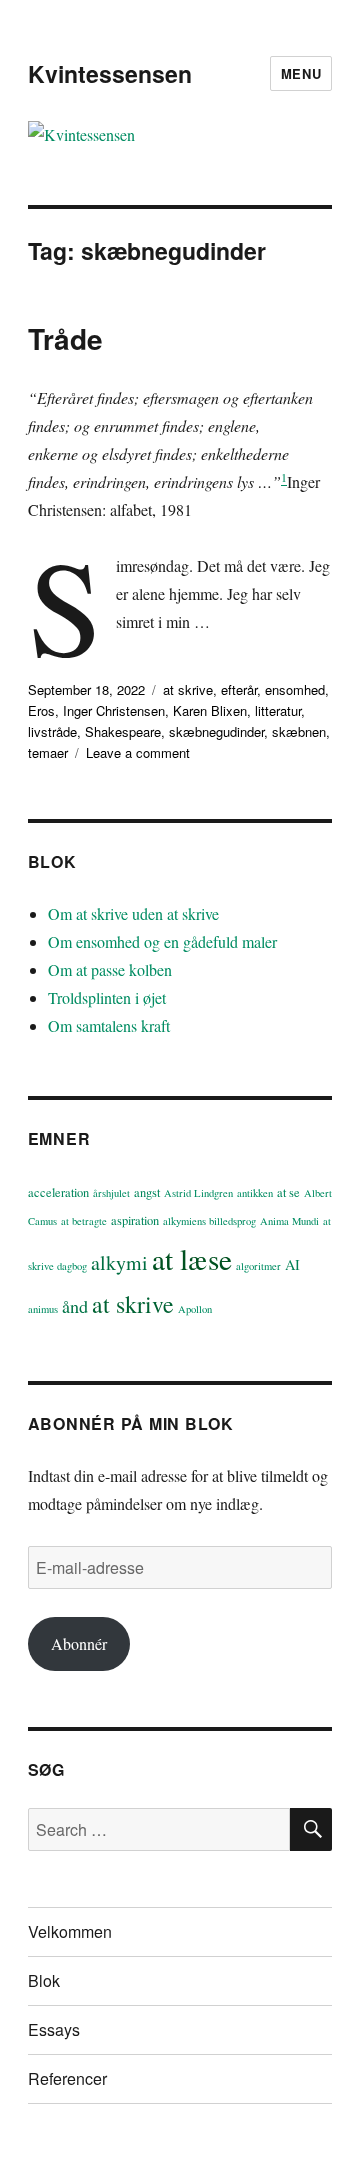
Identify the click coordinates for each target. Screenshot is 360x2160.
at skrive (188, 689)
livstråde (52, 731)
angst (147, 1192)
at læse (192, 1258)
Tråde (65, 338)
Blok (44, 1980)
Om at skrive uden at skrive (133, 913)
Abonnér (79, 1643)
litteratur (278, 710)
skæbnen (299, 731)
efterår (239, 689)
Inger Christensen (114, 710)
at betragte (84, 1221)
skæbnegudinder (216, 731)
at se (288, 1192)
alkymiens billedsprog (209, 1221)
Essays (54, 2029)
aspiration (135, 1220)
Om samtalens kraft (109, 1025)
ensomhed (295, 689)
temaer (48, 752)
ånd (75, 1306)
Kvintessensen (110, 73)
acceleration (58, 1192)
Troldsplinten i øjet (107, 997)
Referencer (67, 2078)
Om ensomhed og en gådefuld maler (162, 941)
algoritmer (258, 1266)
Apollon (195, 1309)
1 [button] (284, 477)
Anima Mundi (289, 1221)
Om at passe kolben (110, 969)
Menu (301, 73)
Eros (41, 710)
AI (292, 1264)
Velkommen (70, 1931)
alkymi (119, 1262)
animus (43, 1309)
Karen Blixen (210, 710)
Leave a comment (138, 752)
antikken (255, 1193)
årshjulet (111, 1193)
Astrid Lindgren (198, 1193)
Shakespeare (123, 731)
